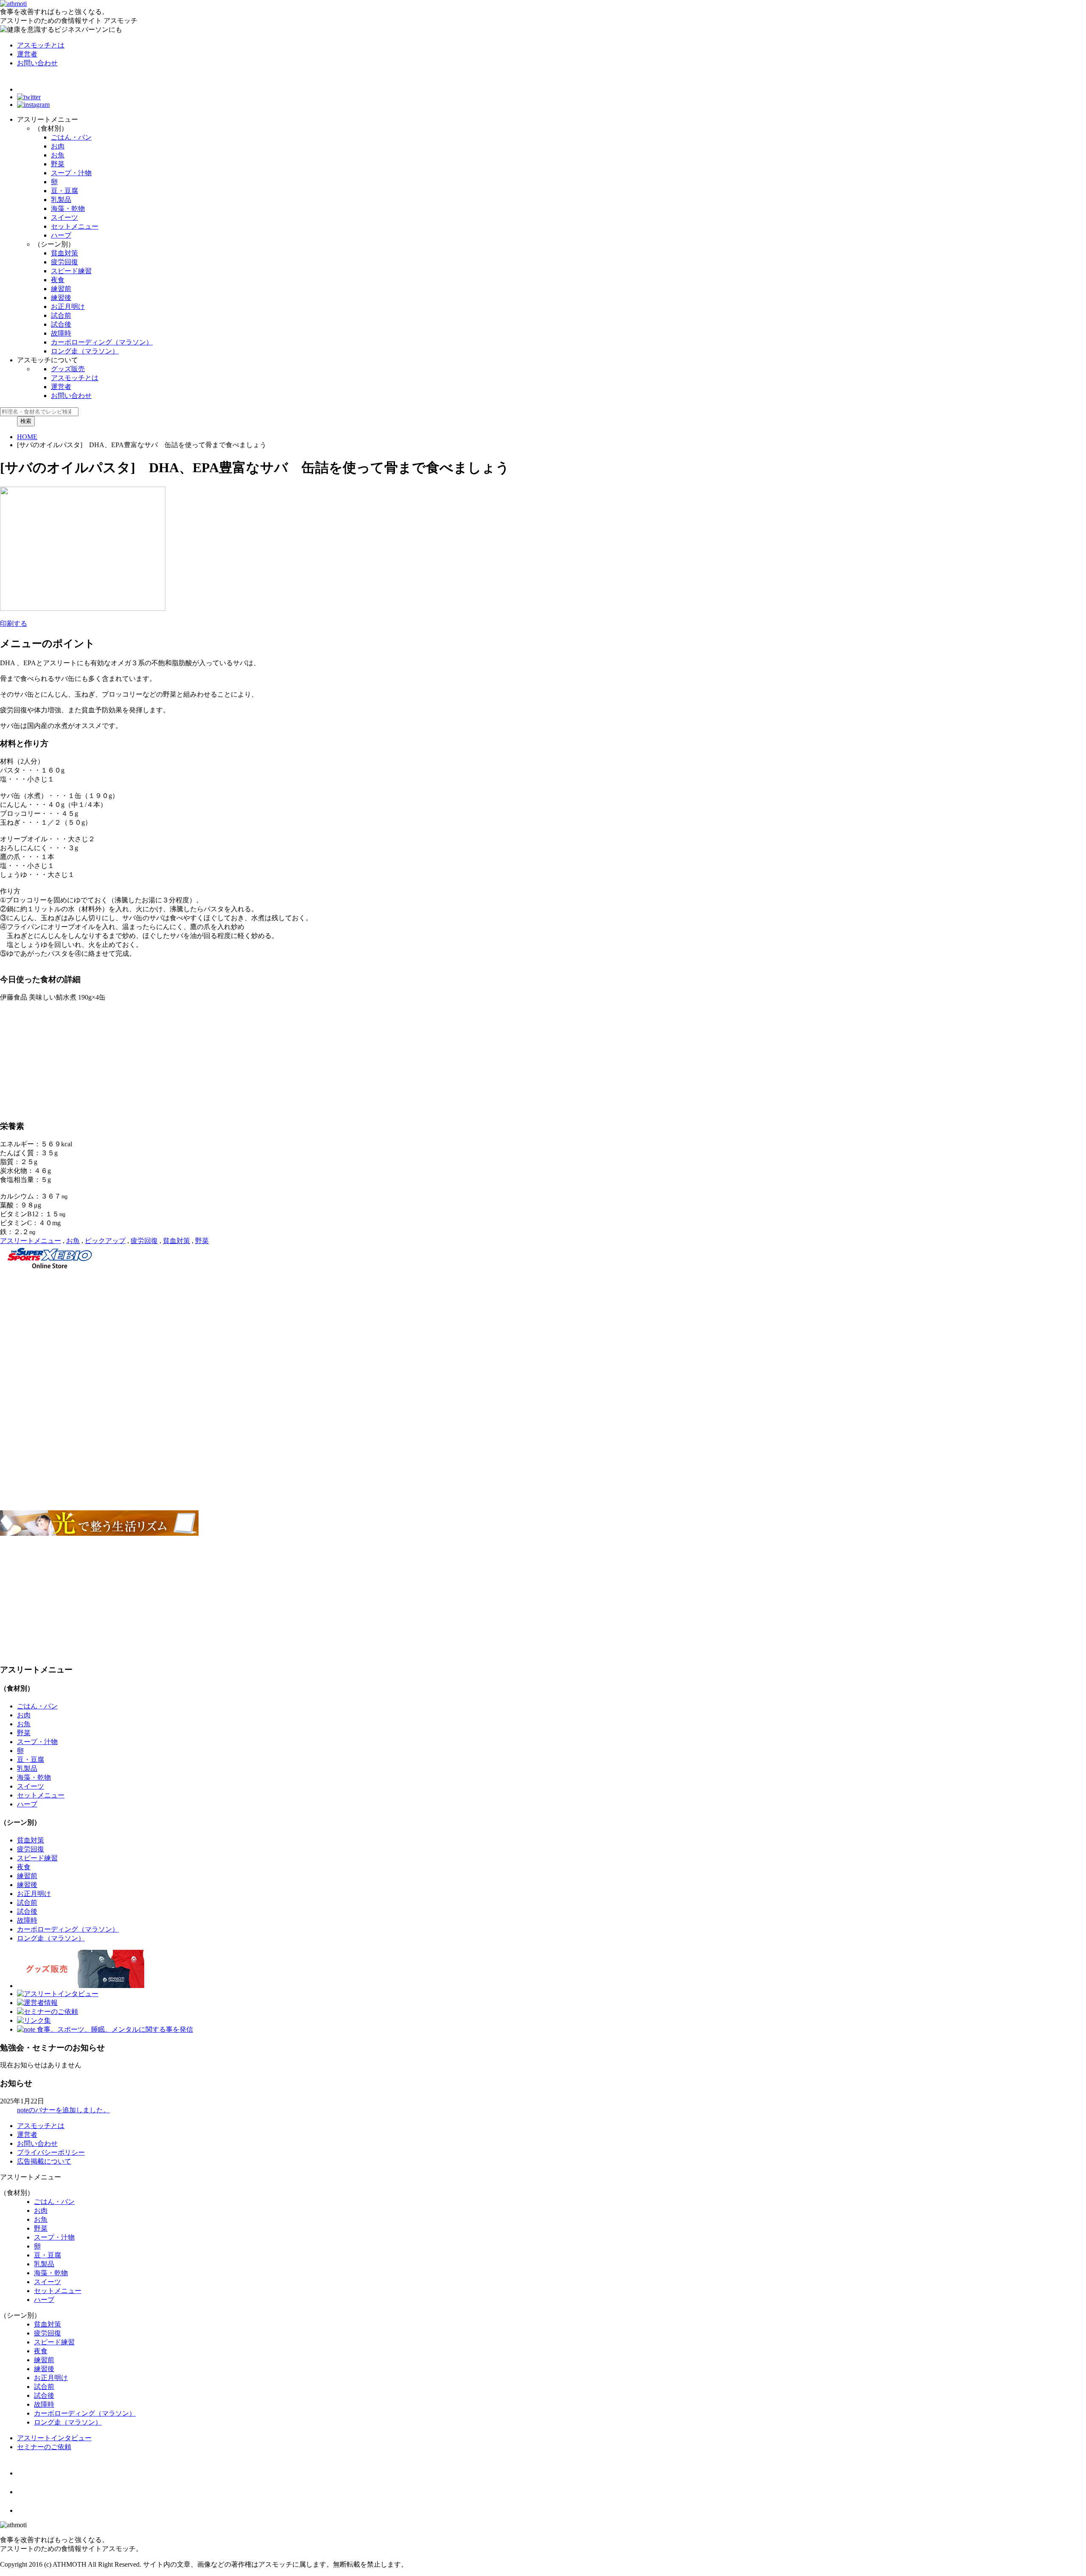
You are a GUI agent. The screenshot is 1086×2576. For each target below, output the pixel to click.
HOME (27, 437)
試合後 (61, 324)
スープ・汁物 (71, 173)
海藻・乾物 (68, 209)
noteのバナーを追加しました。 (63, 2110)
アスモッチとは (41, 45)
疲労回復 (64, 262)
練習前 (61, 289)
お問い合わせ (37, 63)
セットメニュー (75, 226)
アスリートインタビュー (54, 2438)
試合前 (61, 315)
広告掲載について (44, 2161)
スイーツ (64, 217)
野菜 (58, 164)
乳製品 (61, 200)
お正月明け (68, 307)
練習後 (61, 298)
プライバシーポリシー (51, 2152)
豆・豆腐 (64, 191)
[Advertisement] (255, 1332)
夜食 (58, 280)
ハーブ (61, 235)
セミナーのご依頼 (44, 2447)
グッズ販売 (68, 369)
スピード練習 (71, 271)
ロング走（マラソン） (85, 351)
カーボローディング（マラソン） (102, 342)
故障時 (61, 333)
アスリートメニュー (31, 1241)
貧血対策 (64, 253)
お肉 (58, 146)
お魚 (58, 155)
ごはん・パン (71, 137)
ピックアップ (105, 1241)
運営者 (27, 54)
